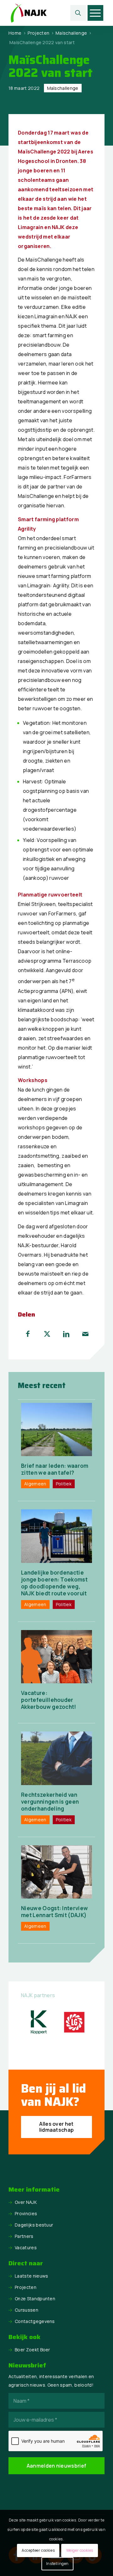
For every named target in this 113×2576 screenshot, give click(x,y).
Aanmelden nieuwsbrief (57, 2466)
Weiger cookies (80, 2550)
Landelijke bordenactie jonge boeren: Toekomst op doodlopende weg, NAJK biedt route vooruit (54, 1583)
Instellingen (57, 2564)
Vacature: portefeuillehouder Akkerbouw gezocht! (49, 1700)
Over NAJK (26, 2202)
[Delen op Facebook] (28, 1334)
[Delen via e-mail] (85, 1334)
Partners (24, 2236)
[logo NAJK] (47, 13)
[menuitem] (78, 13)
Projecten (26, 2287)
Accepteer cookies (38, 2550)
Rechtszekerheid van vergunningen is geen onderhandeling (50, 1802)
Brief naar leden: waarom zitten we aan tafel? (55, 1469)
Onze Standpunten (35, 2299)
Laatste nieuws (31, 2276)
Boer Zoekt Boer (32, 2350)
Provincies (26, 2213)
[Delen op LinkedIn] (66, 1334)
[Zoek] (78, 13)
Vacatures (26, 2248)
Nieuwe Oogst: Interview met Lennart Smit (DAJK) (54, 1912)
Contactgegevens (35, 2321)
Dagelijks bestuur (34, 2225)
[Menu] (95, 13)
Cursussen (27, 2310)
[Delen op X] (47, 1334)
